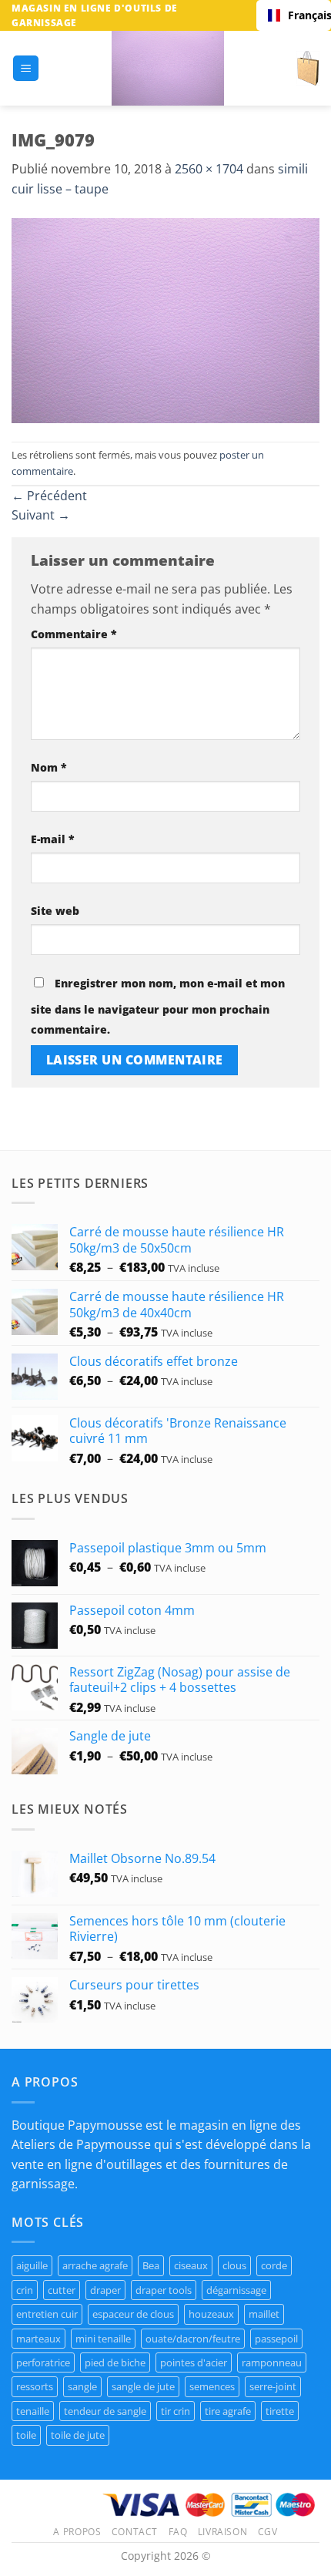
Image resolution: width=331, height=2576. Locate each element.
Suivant (41, 515)
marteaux (38, 2339)
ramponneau (272, 2362)
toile (26, 2435)
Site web (55, 911)
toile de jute (78, 2435)
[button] (26, 68)
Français (304, 15)
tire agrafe (228, 2411)
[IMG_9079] (165, 319)
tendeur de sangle (105, 2411)
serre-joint (273, 2386)
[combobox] (294, 15)
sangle (82, 2386)
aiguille (32, 2265)
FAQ (178, 2532)
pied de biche (115, 2362)
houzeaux (211, 2314)
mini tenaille (103, 2339)
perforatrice (43, 2362)
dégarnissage (236, 2290)
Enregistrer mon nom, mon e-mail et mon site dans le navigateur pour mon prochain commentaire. (158, 1006)
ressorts (35, 2386)
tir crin (176, 2411)
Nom (49, 767)
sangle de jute (143, 2386)
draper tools (164, 2290)
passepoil (276, 2339)
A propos (77, 2532)
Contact (135, 2532)
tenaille (33, 2411)
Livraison (223, 2532)
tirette (280, 2411)
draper (105, 2290)
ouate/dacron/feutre (193, 2339)
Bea (151, 2265)
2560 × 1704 (209, 169)
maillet (264, 2314)
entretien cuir (47, 2314)
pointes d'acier (194, 2362)
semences (212, 2386)
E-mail (53, 839)
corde (274, 2265)
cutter (62, 2290)
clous (234, 2265)
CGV (268, 2532)
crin (25, 2290)
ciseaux (191, 2265)
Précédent (49, 496)
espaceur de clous (133, 2314)
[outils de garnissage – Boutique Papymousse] (168, 68)
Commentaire (74, 634)
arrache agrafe (95, 2265)
